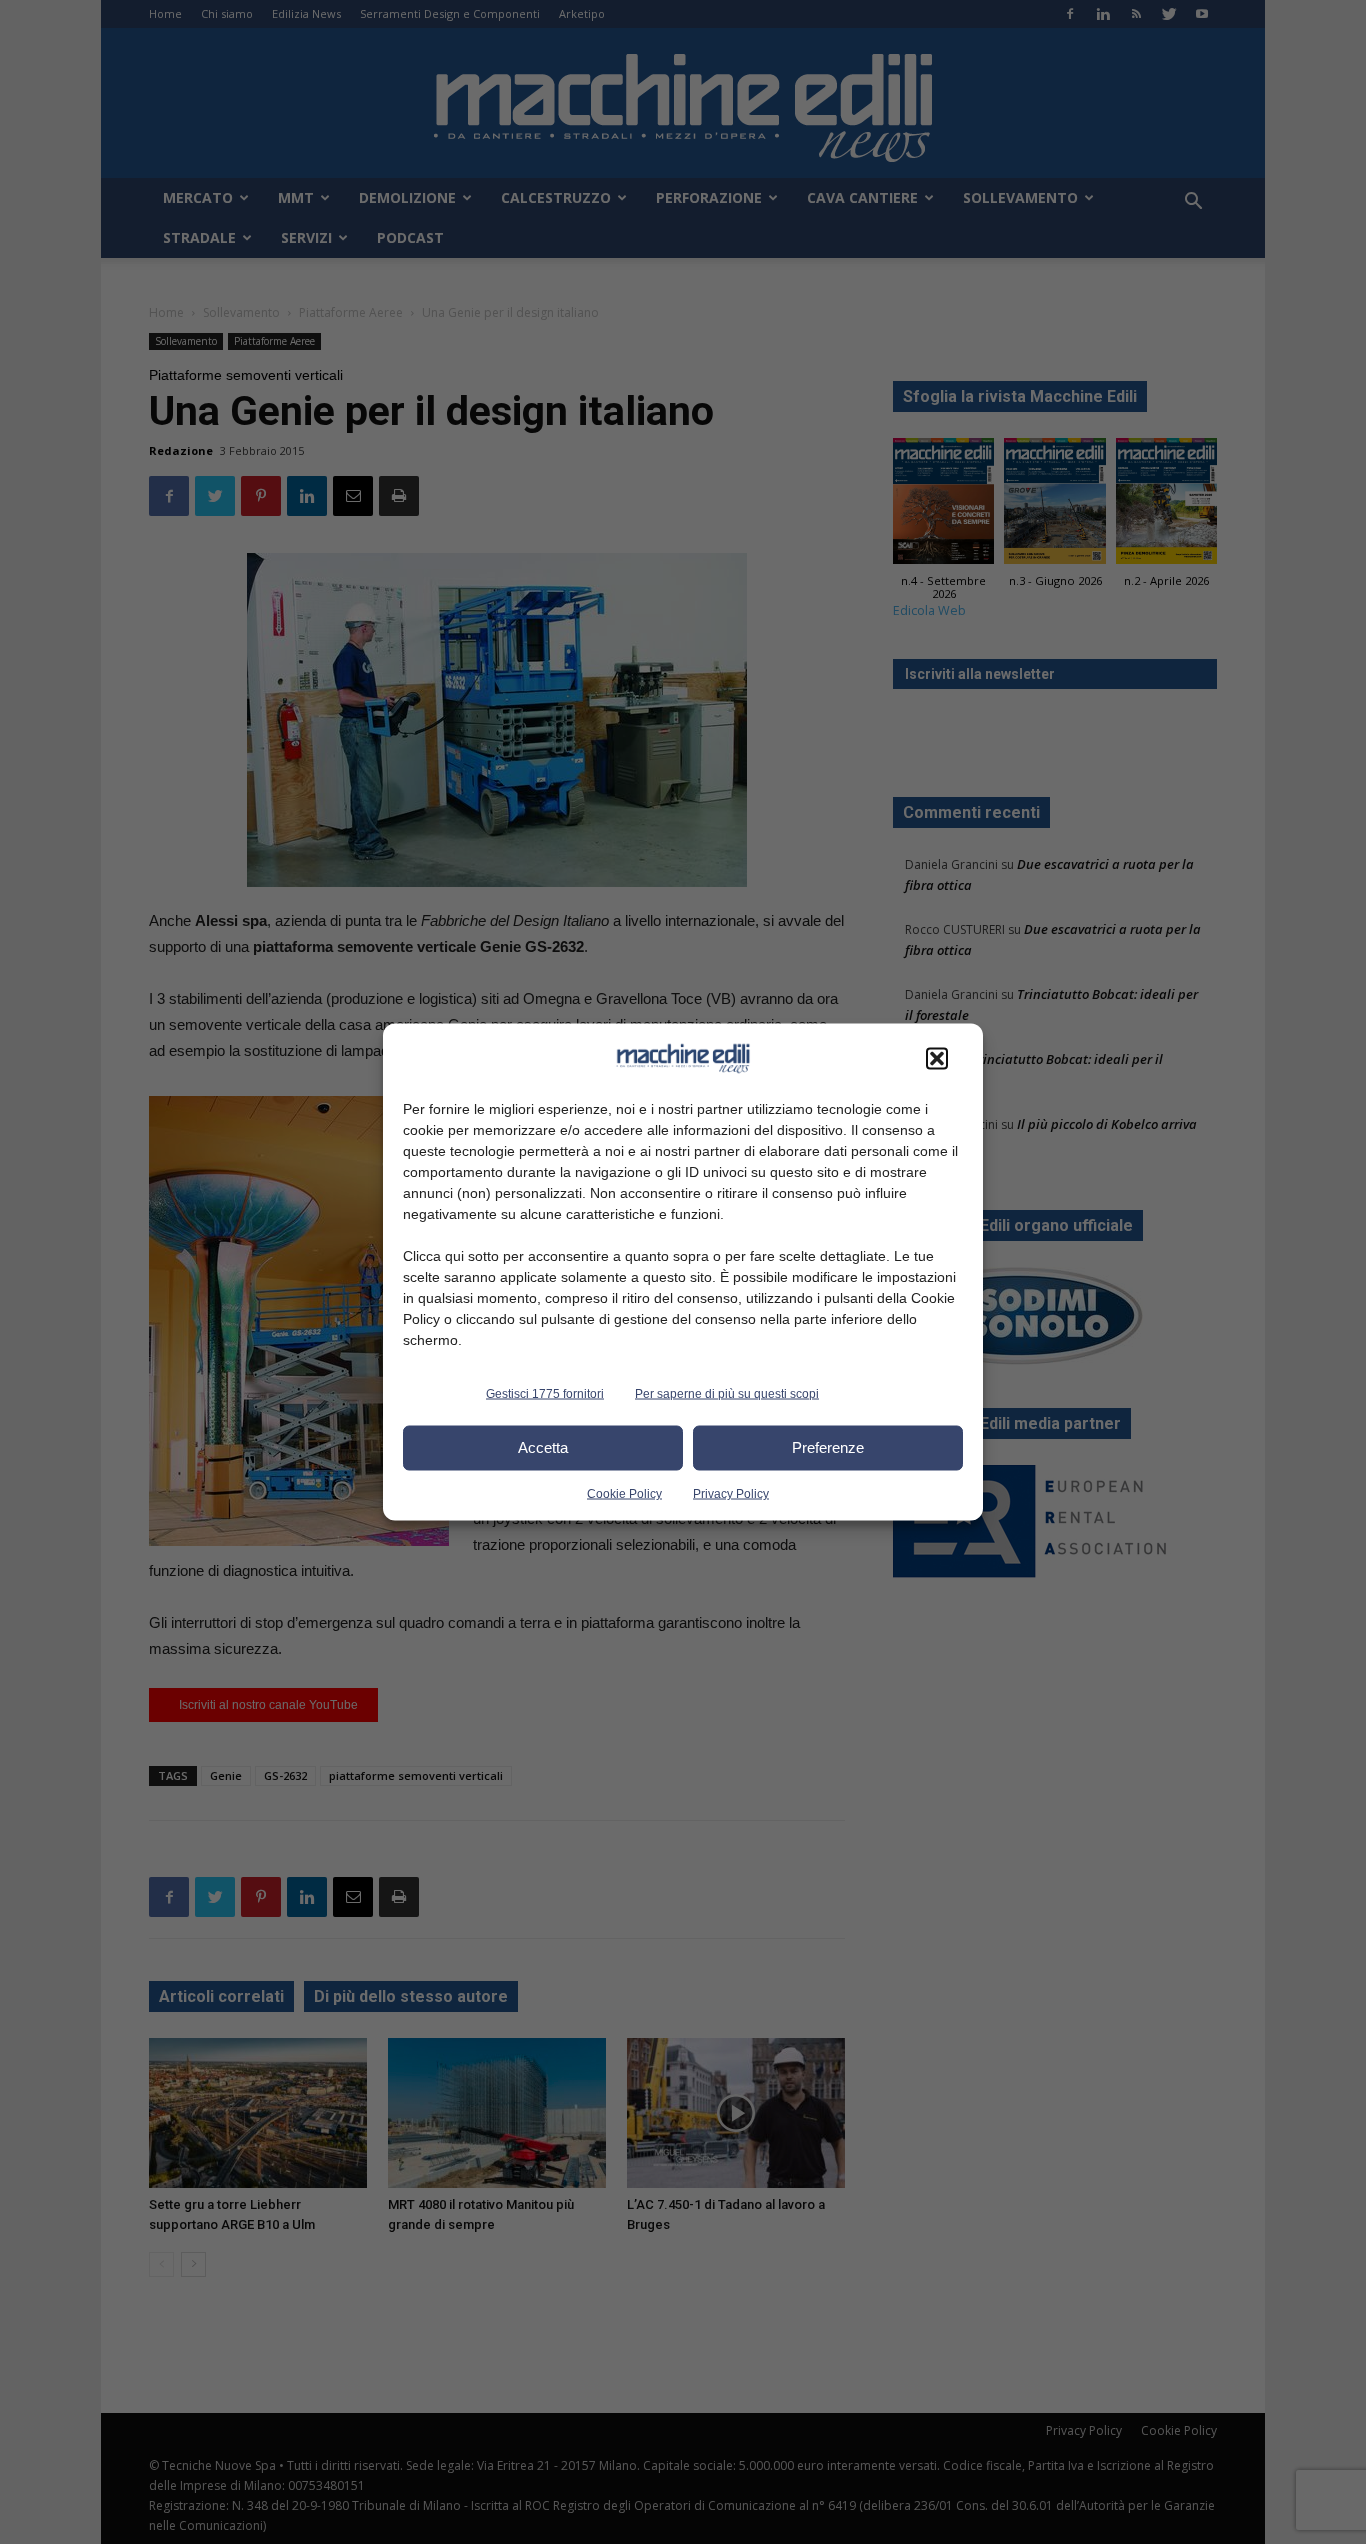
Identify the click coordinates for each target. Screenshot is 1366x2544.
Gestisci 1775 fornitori (545, 1393)
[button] (937, 1058)
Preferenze (828, 1447)
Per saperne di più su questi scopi (727, 1393)
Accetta (543, 1447)
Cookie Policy (624, 1493)
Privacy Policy (731, 1493)
